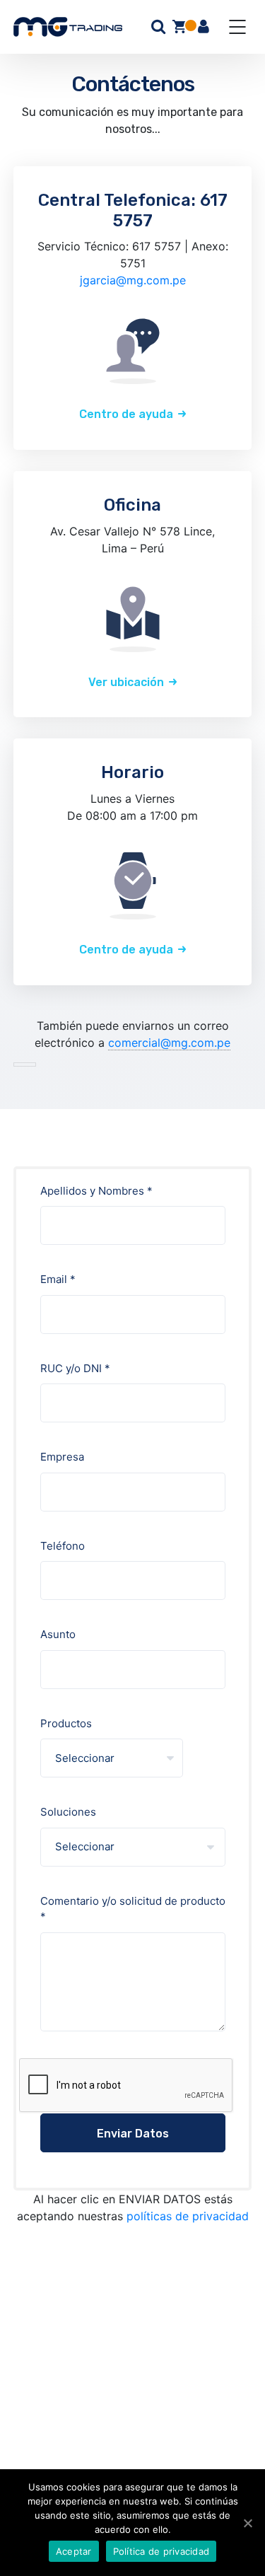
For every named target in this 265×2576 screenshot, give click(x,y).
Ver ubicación (126, 682)
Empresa (62, 1457)
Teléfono (63, 1546)
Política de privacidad (161, 2551)
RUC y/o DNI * (75, 1368)
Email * (58, 1279)
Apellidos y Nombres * (96, 1191)
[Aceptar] (247, 2523)
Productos (66, 1723)
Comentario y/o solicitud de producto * (133, 1909)
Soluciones (68, 1812)
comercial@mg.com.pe (169, 1043)
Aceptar (74, 2551)
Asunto (58, 1634)
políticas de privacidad (188, 2216)
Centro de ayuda (126, 414)
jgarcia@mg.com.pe (133, 280)
